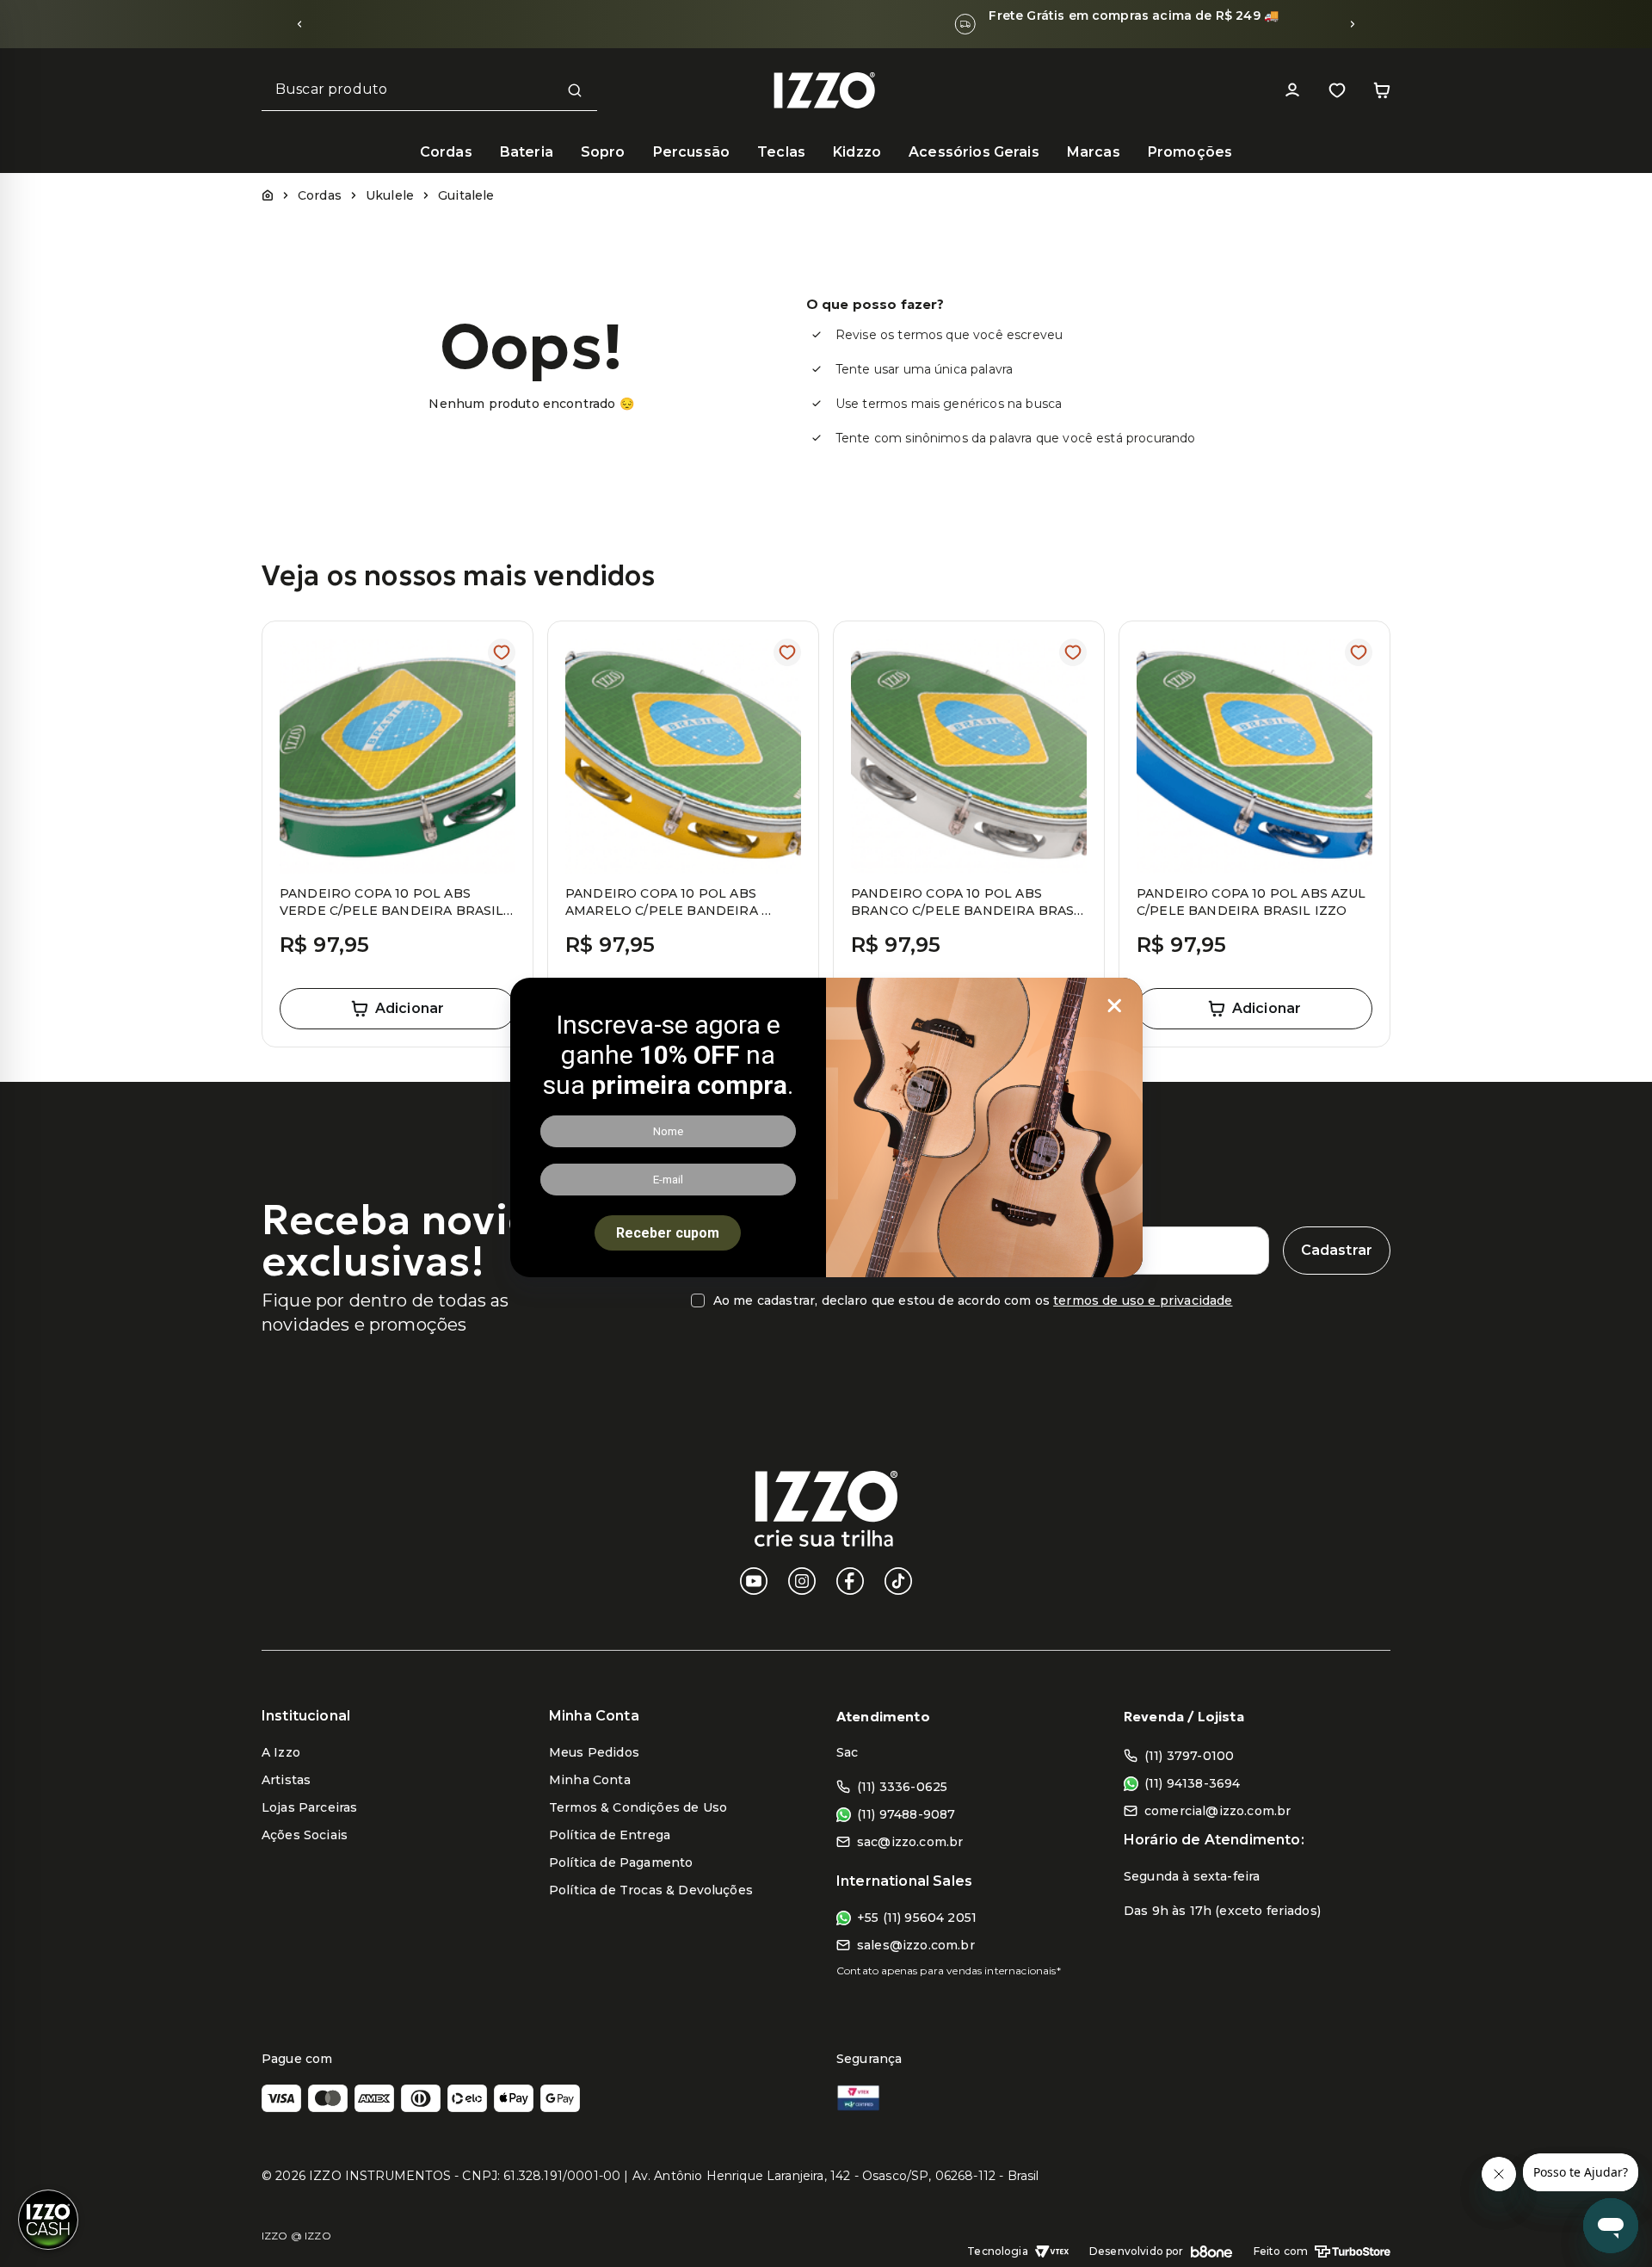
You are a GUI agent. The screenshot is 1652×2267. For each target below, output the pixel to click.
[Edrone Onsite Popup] (826, 1133)
